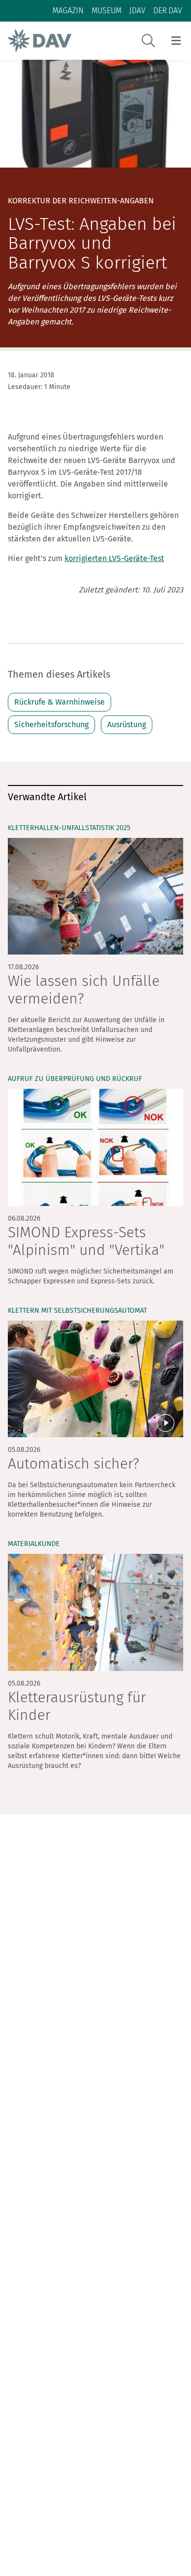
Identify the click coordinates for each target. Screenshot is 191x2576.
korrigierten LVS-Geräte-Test (114, 558)
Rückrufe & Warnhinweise (60, 702)
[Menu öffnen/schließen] (176, 41)
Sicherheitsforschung (51, 724)
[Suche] (148, 41)
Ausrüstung (127, 724)
